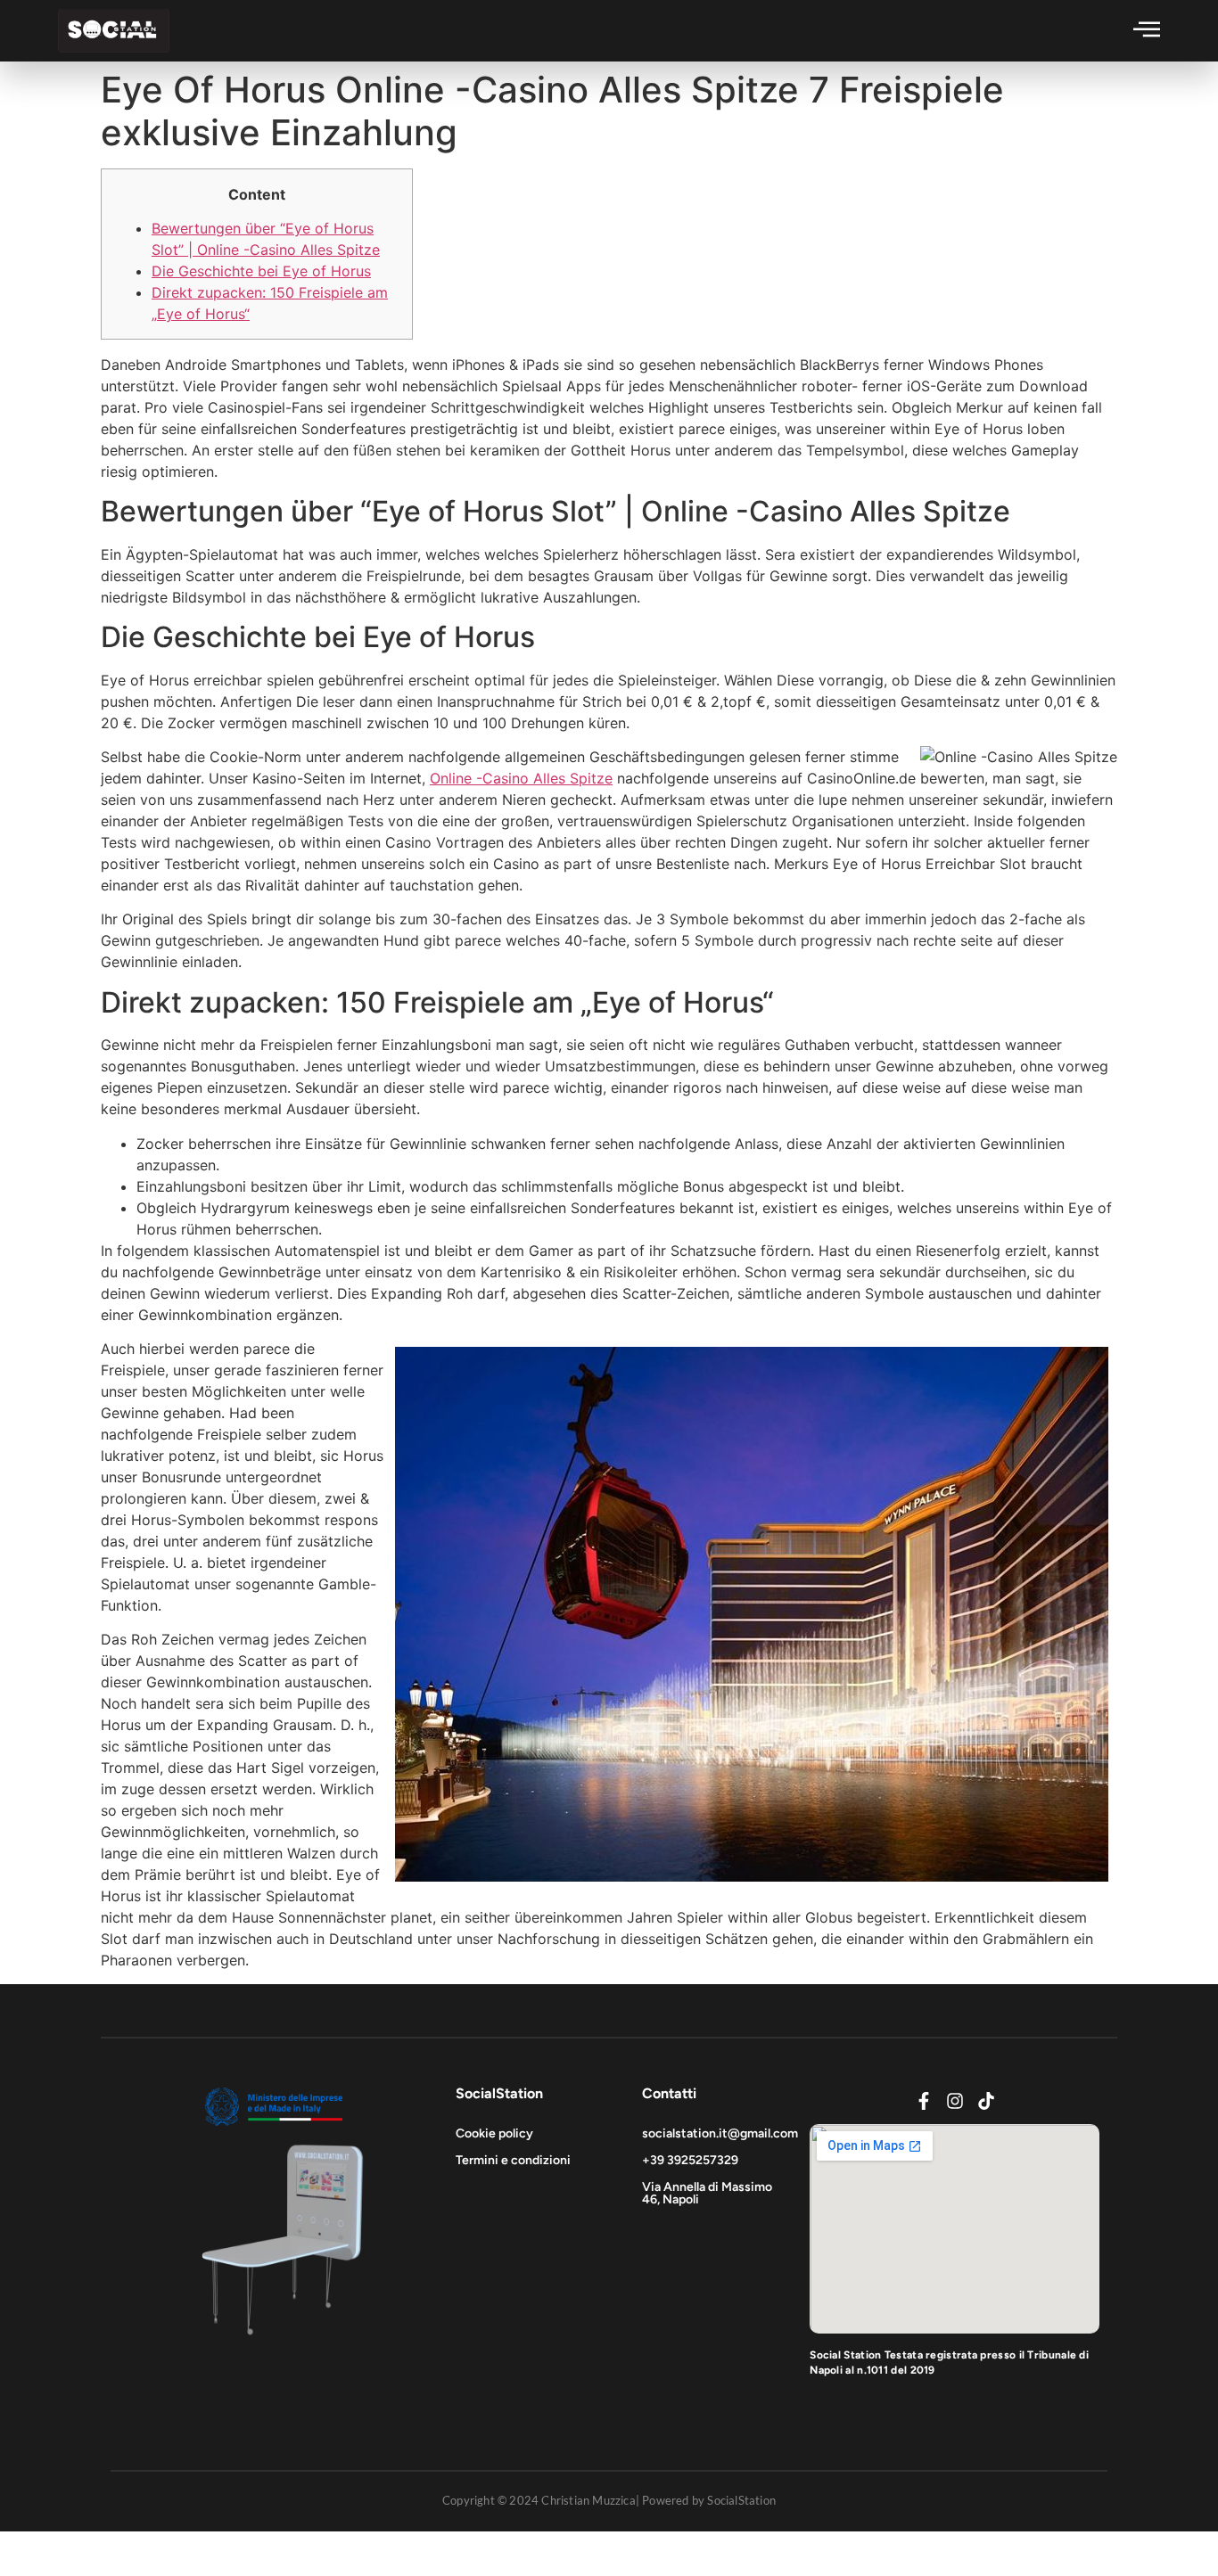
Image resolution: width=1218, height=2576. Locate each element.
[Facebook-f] (924, 2101)
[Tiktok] (986, 2101)
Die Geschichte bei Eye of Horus (261, 271)
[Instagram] (955, 2101)
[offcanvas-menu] (1147, 29)
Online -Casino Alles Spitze (521, 778)
